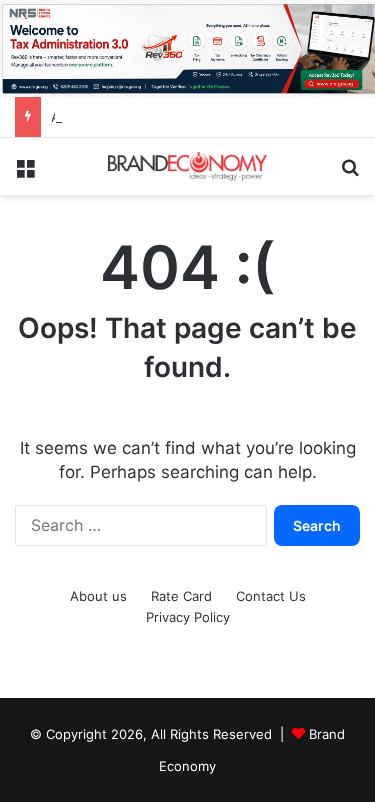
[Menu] (25, 173)
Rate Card (181, 596)
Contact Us (271, 596)
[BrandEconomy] (188, 166)
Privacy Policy (188, 617)
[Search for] (350, 173)
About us (98, 596)
